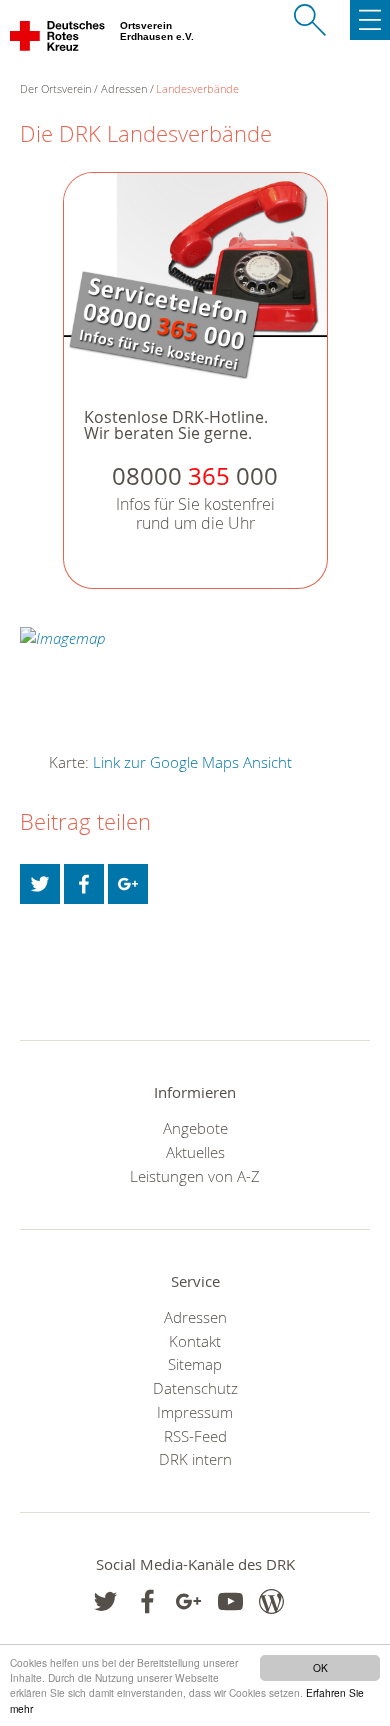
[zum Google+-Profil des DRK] (188, 1601)
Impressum (195, 1412)
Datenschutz (195, 1388)
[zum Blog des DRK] (271, 1601)
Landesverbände (197, 88)
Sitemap (195, 1364)
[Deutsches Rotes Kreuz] (58, 40)
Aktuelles (195, 1152)
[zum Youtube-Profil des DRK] (230, 1601)
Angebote (195, 1128)
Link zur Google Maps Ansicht (192, 762)
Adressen (124, 88)
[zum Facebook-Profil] (105, 1601)
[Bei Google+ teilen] (128, 884)
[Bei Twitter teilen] (40, 884)
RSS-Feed (195, 1436)
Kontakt (195, 1341)
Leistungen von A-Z (195, 1176)
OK (320, 1667)
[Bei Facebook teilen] (84, 884)
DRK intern (195, 1459)
